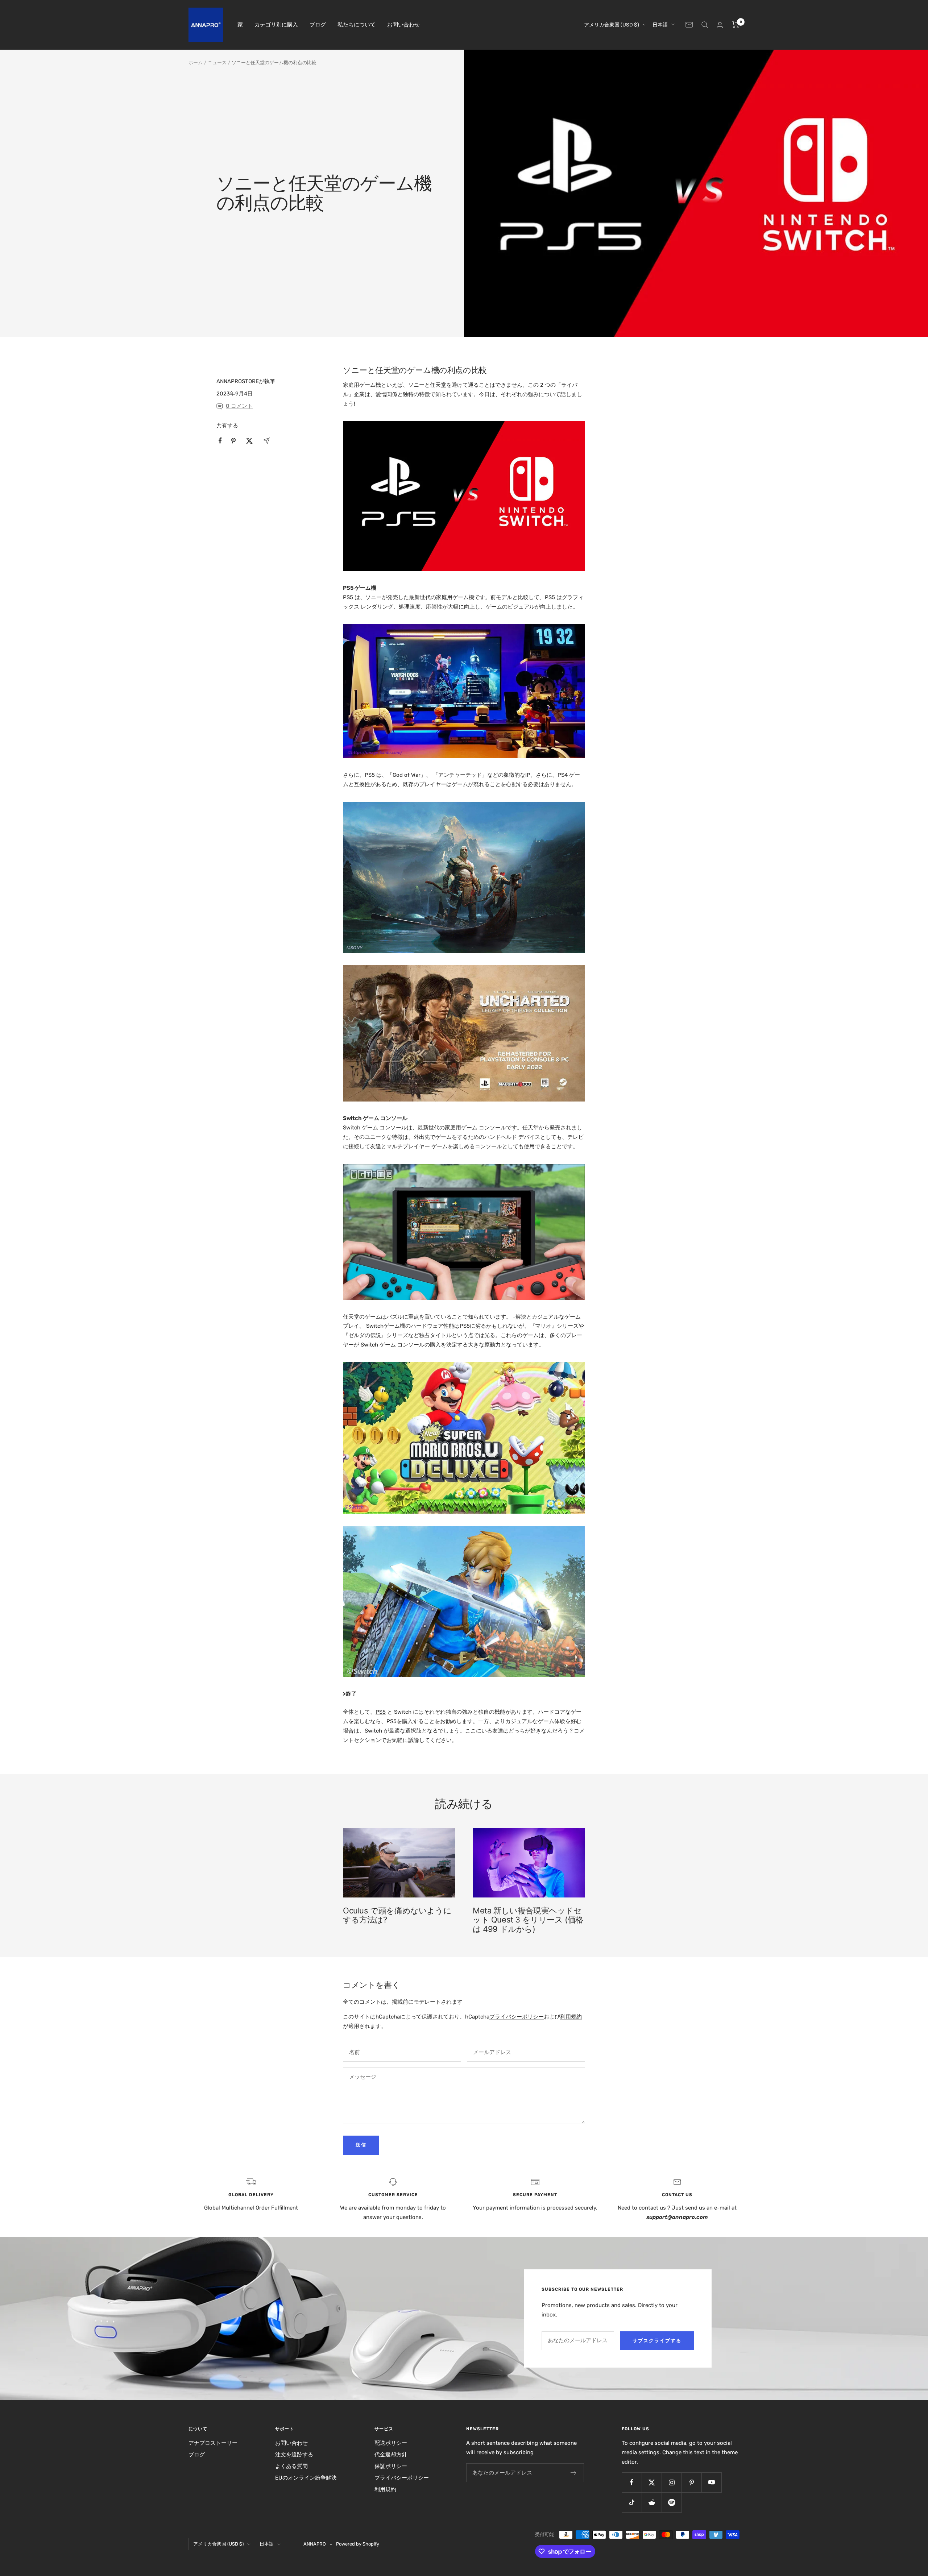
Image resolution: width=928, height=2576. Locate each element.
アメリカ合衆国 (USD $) (612, 25)
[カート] (736, 25)
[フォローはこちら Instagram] (672, 2482)
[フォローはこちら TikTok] (632, 2502)
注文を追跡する (294, 2455)
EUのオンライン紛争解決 (306, 2478)
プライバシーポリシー (517, 2017)
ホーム (196, 63)
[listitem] (220, 441)
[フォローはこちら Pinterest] (691, 2482)
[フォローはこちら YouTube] (711, 2482)
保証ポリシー (391, 2466)
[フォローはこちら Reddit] (652, 2502)
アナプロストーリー (213, 2443)
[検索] (705, 25)
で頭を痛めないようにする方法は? (397, 1915)
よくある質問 (291, 2466)
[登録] (574, 2473)
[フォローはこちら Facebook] (632, 2482)
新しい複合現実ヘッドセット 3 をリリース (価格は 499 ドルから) (528, 1920)
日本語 (660, 25)
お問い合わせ (403, 25)
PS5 (381, 1712)
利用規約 (571, 2017)
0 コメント (239, 406)
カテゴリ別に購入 (276, 25)
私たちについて (357, 25)
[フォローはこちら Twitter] (652, 2482)
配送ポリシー (391, 2443)
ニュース (217, 63)
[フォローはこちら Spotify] (672, 2502)
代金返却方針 (391, 2455)
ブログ (318, 25)
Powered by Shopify (358, 2544)
